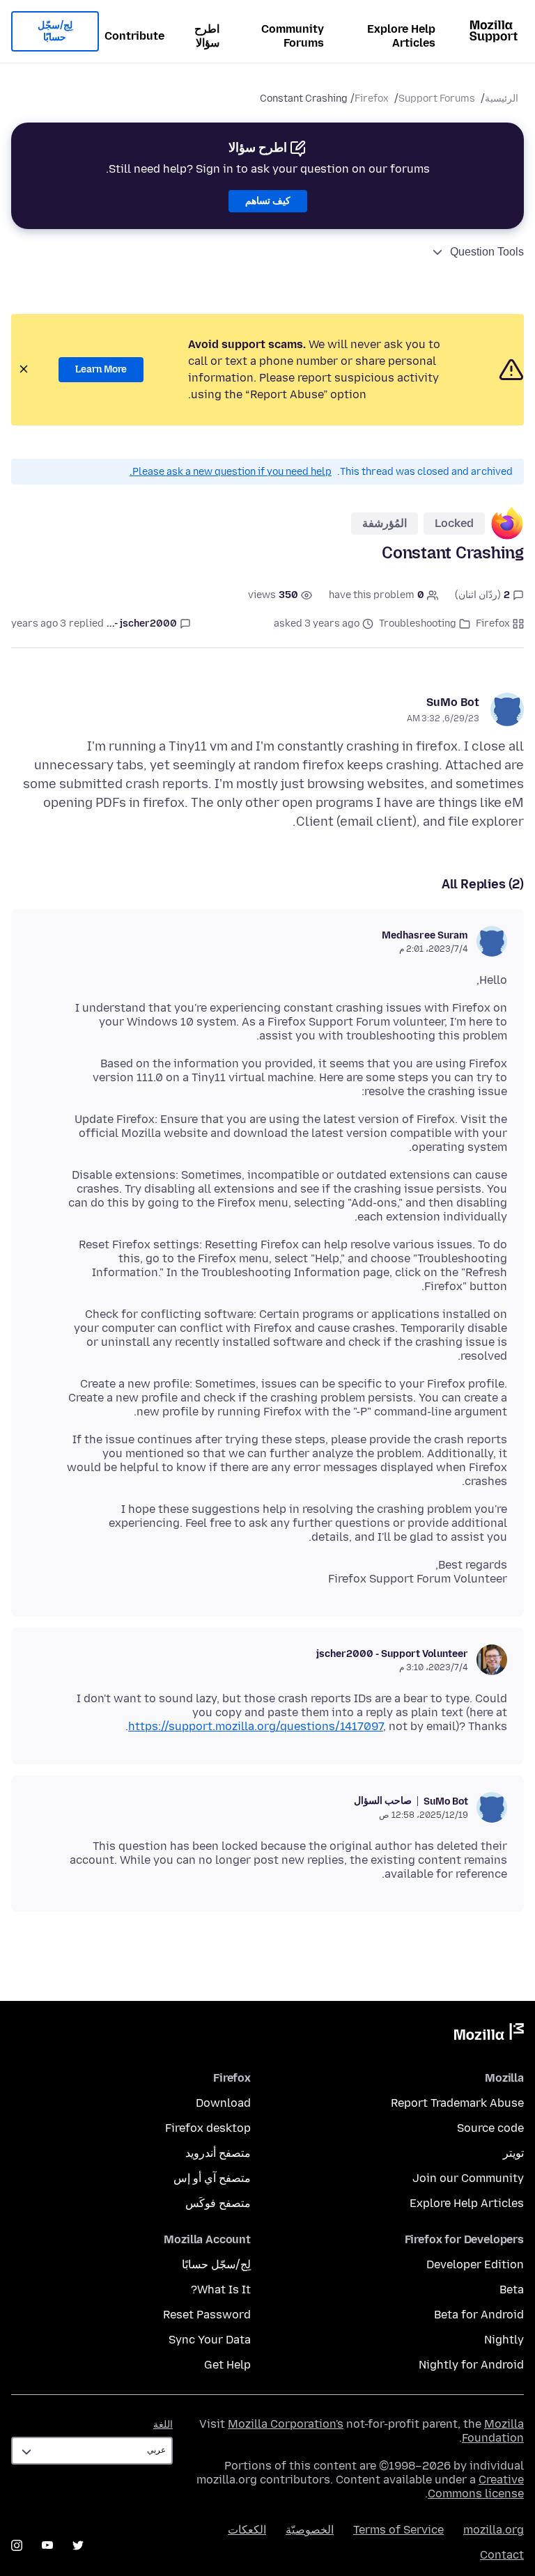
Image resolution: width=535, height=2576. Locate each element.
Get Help (227, 2365)
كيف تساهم (268, 201)
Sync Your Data (210, 2340)
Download (223, 2103)
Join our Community (468, 2178)
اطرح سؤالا (207, 36)
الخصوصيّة (310, 2530)
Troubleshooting (418, 623)
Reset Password (207, 2315)
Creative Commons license (476, 2487)
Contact (502, 2555)
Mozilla (489, 2034)
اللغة (163, 2425)
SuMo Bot (453, 702)
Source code (490, 2128)
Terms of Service (398, 2530)
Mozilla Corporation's (286, 2424)
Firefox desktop (208, 2128)
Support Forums (437, 99)
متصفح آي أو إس (212, 2178)
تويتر (513, 2153)
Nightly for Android (471, 2365)
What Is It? (221, 2290)
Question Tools (487, 252)
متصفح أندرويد (218, 2153)
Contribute (134, 36)
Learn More (101, 369)
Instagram (17, 2545)
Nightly (504, 2340)
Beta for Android (479, 2315)
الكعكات (247, 2530)
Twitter (78, 2545)
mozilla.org (494, 2530)
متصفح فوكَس (218, 2203)
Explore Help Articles (401, 36)
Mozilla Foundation (493, 2431)
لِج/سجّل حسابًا (55, 32)
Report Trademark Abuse (457, 2103)
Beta (512, 2290)
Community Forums (293, 36)
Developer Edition (475, 2264)
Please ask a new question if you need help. (231, 472)
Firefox (372, 99)
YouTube (47, 2545)
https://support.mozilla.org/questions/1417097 (256, 1726)
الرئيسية (502, 99)
